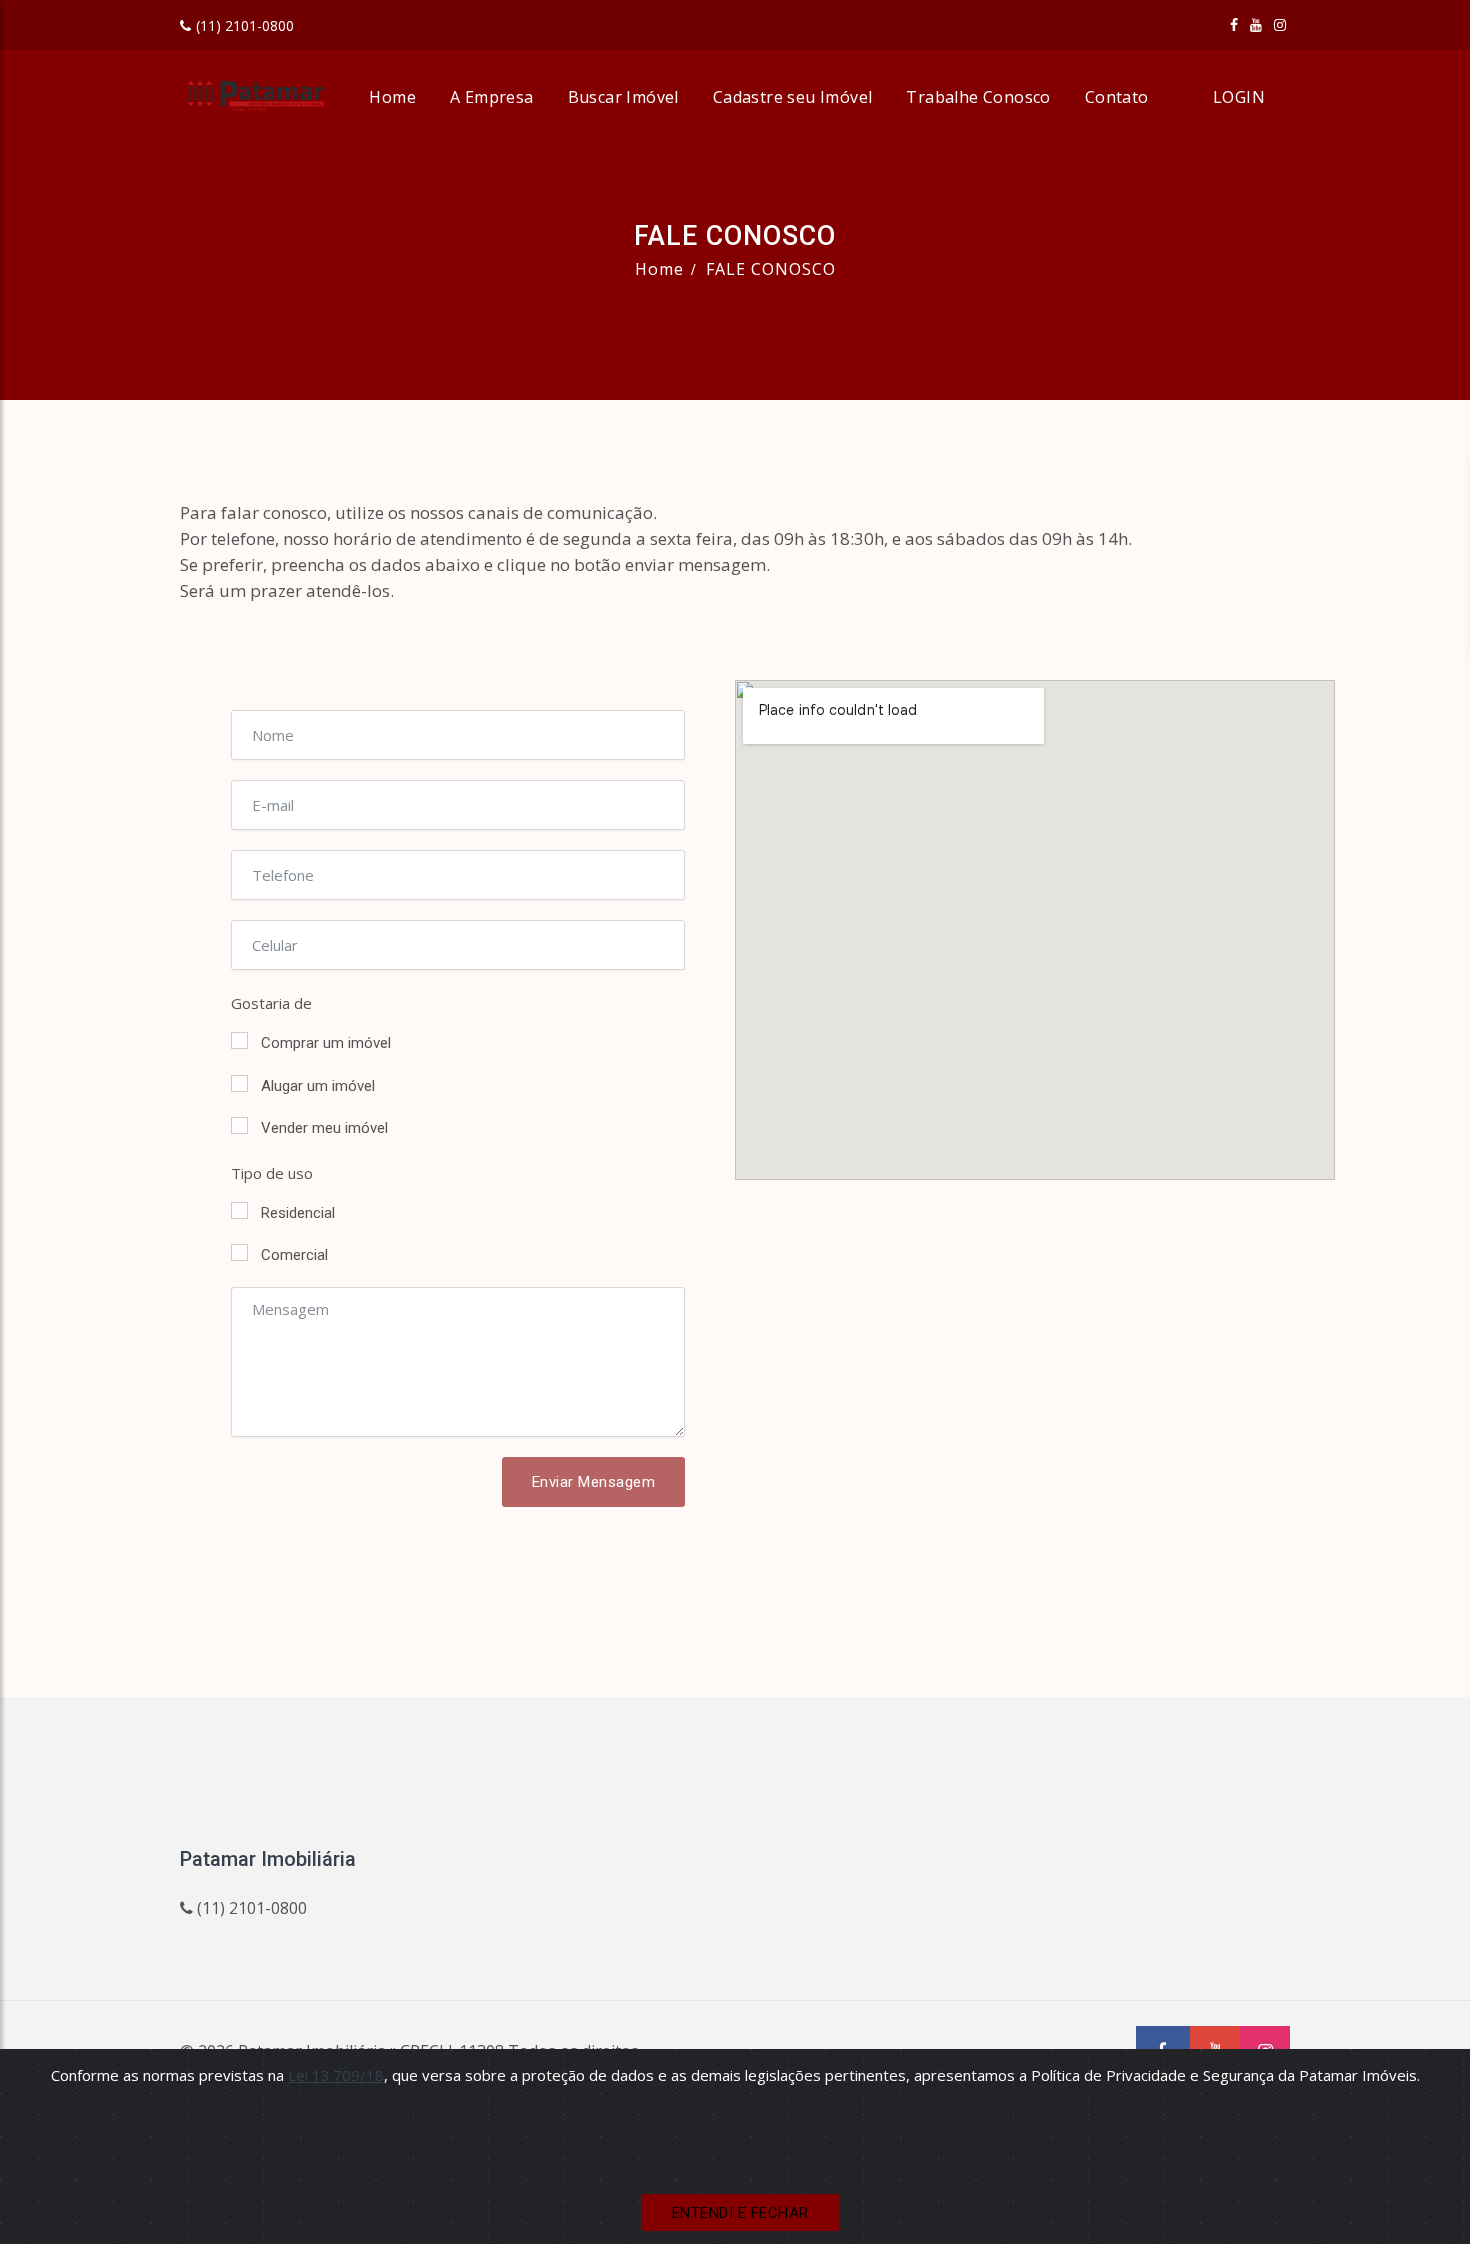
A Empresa (492, 97)
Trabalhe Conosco (978, 97)
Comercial (294, 1255)
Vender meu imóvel (324, 1128)
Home (392, 97)
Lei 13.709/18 (336, 2075)
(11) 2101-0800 (245, 25)
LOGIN (1239, 97)
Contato (1117, 97)
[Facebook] (1234, 24)
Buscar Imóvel (623, 97)
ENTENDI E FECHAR (740, 2213)
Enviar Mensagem (594, 1482)
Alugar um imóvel (318, 1086)
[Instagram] (1280, 24)
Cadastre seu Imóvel (793, 97)
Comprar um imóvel (326, 1043)
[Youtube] (1256, 24)
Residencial (298, 1213)
